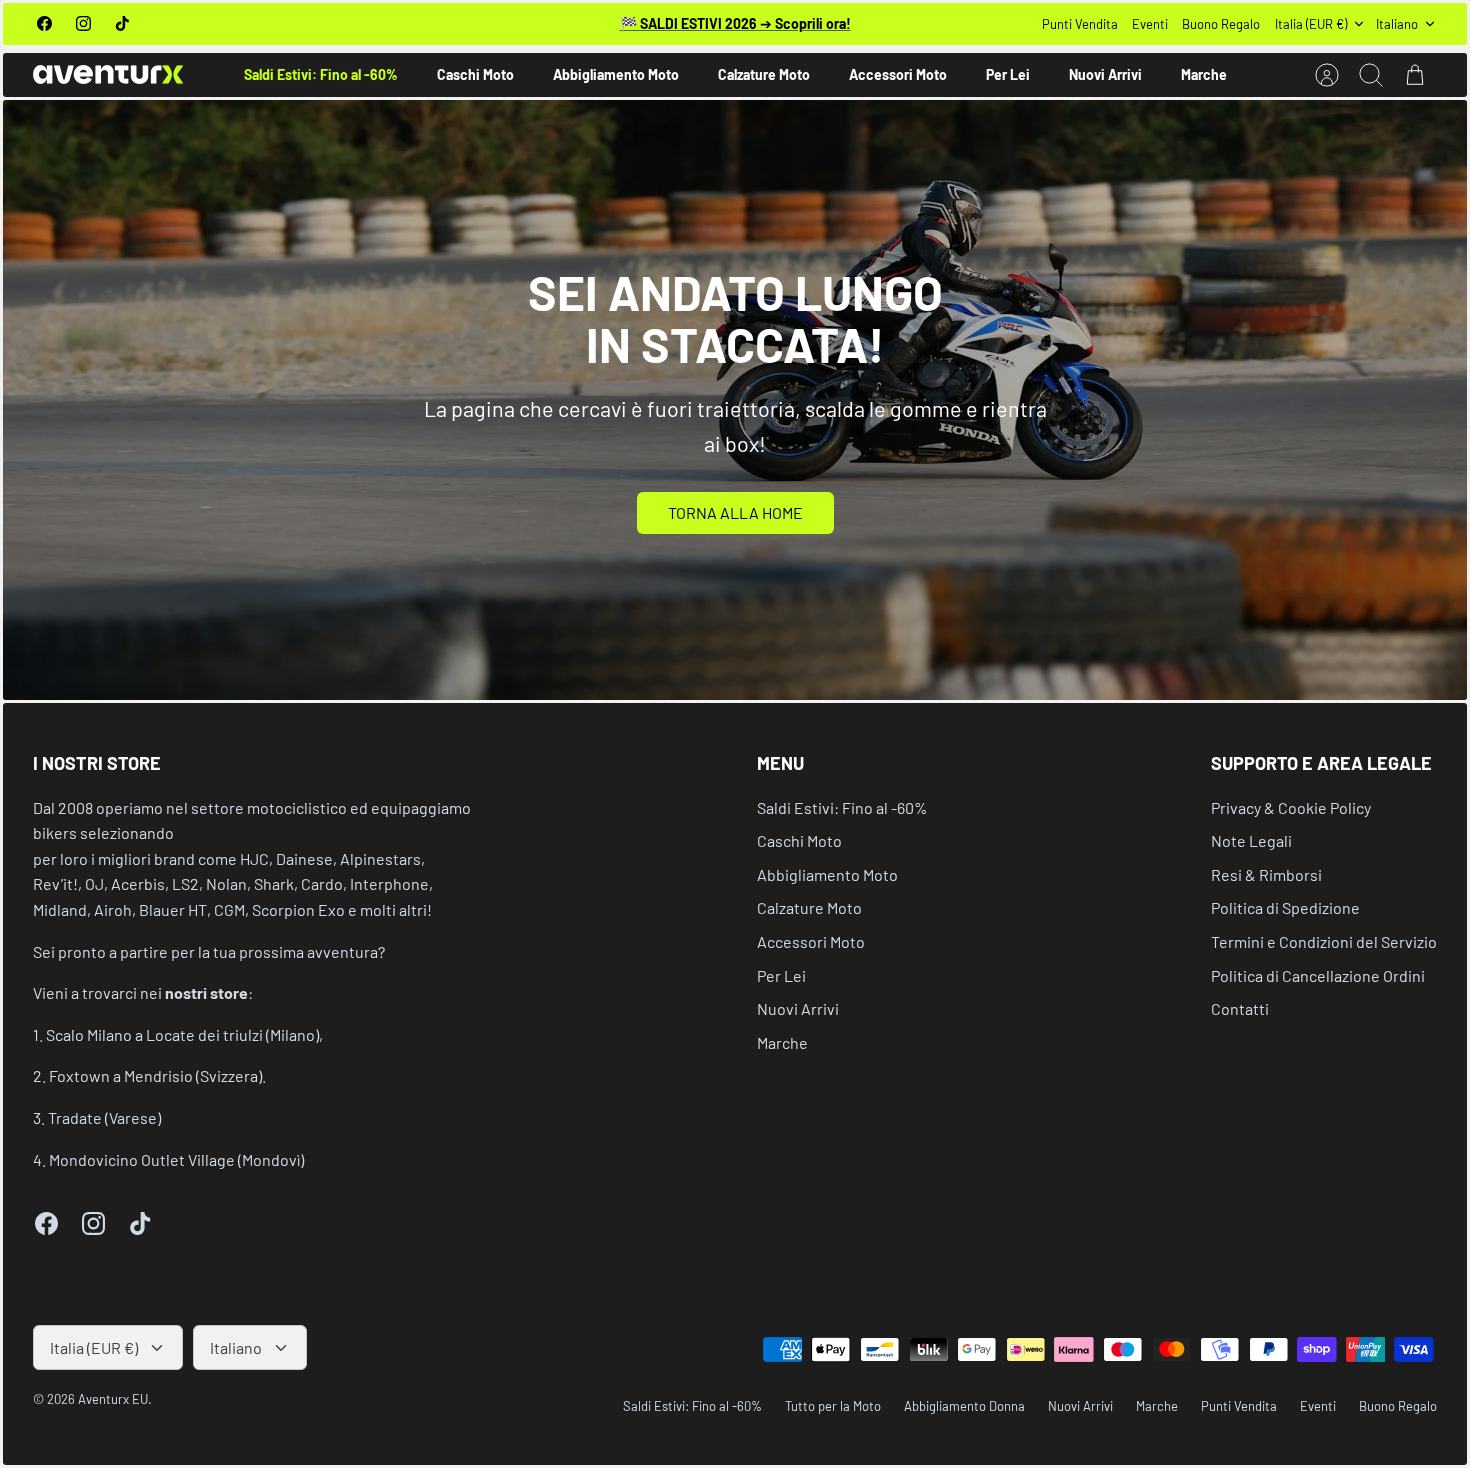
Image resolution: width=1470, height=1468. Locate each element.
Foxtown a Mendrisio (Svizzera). (157, 1075)
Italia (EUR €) (1311, 24)
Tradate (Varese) (104, 1117)
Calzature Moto (764, 74)
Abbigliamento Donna (964, 1406)
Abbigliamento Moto (616, 74)
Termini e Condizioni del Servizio (1324, 941)
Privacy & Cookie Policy (1291, 807)
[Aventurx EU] (108, 74)
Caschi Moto (475, 74)
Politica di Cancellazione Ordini (1318, 975)
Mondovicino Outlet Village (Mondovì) (176, 1159)
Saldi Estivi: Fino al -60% (321, 74)
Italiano (1397, 24)
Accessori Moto (898, 74)
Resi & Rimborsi (1266, 874)
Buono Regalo (1221, 24)
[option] (735, 400)
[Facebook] (44, 23)
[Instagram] (83, 23)
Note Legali (1251, 840)
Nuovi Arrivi (1105, 74)
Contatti (1240, 1008)
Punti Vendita (1080, 24)
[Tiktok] (122, 23)
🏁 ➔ (735, 23)
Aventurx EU (113, 1399)
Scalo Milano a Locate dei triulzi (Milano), (184, 1034)
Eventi (1150, 24)
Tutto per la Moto (833, 1406)
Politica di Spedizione (1285, 907)
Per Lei (1008, 74)
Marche (1204, 74)
